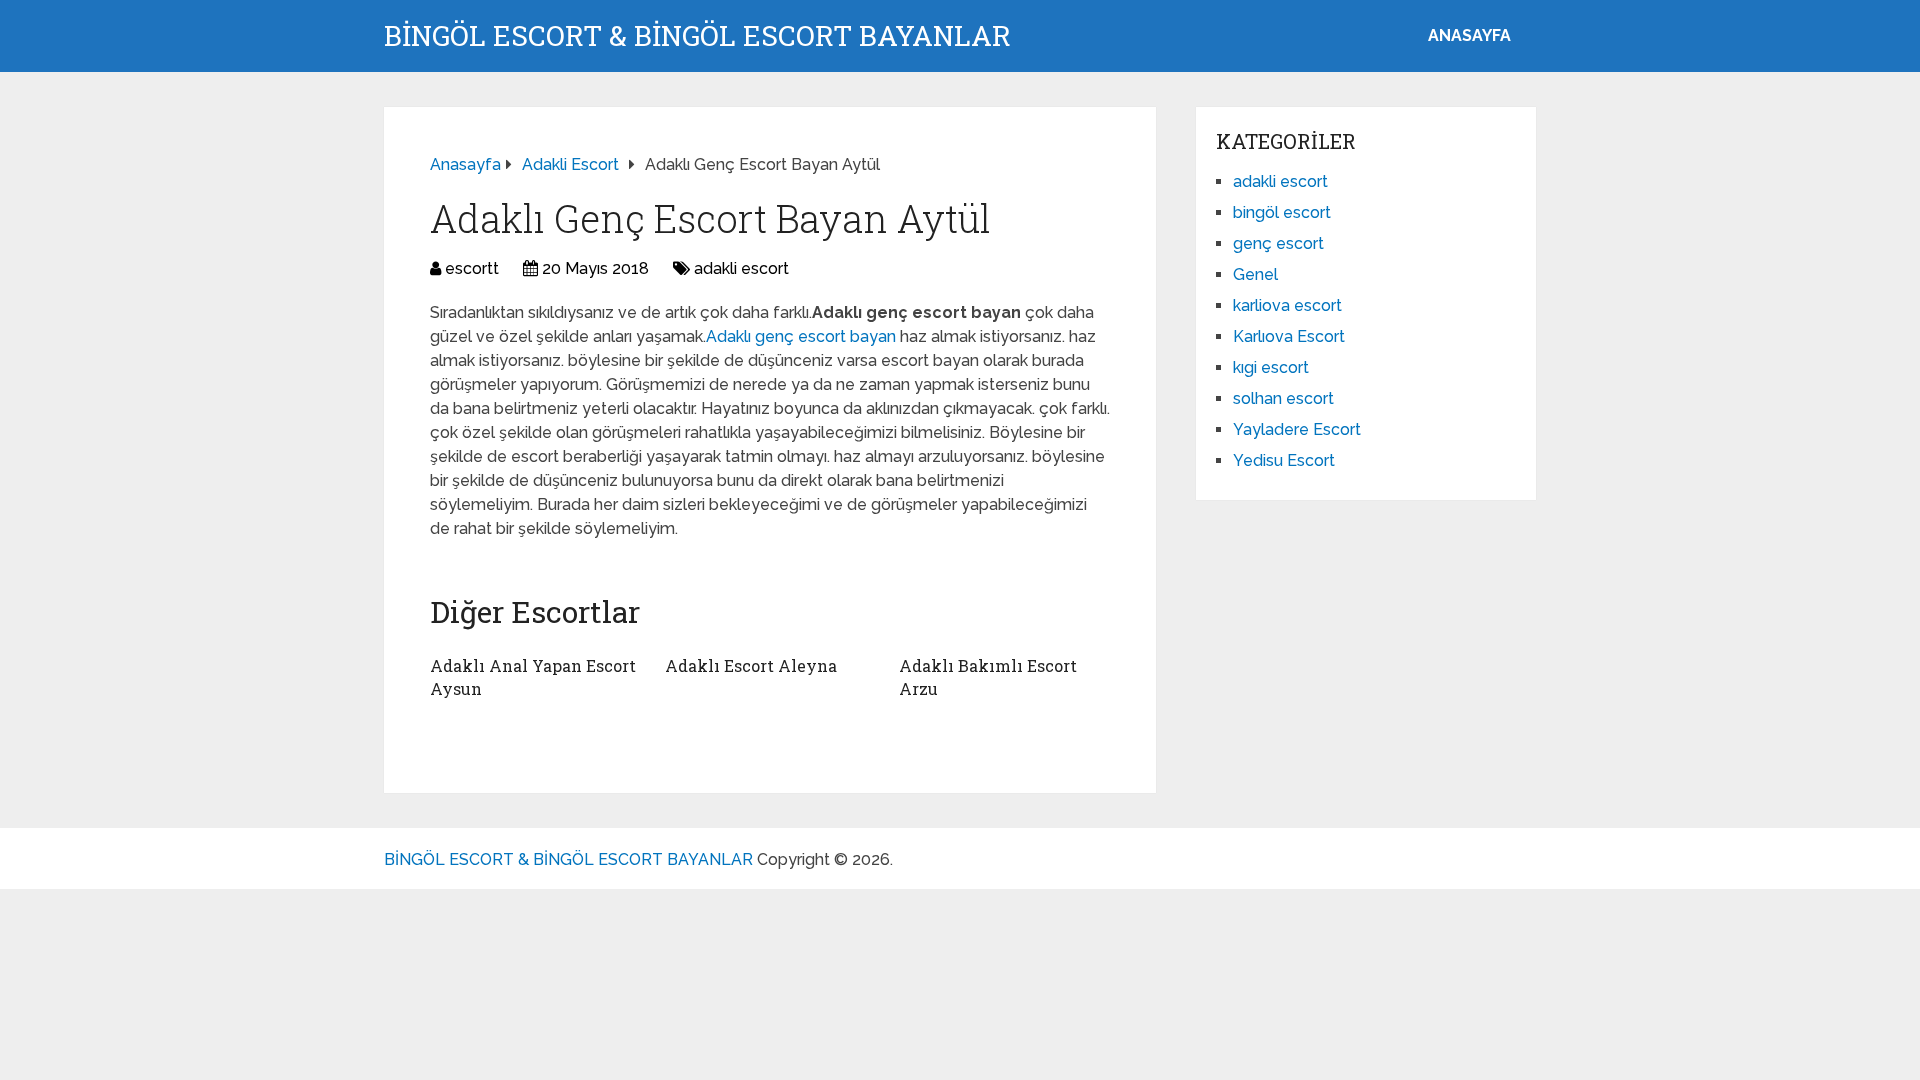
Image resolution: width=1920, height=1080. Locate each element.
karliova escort (1287, 305)
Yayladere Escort (1297, 429)
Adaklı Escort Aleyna (751, 665)
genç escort (1278, 243)
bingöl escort (1282, 212)
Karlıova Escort (1289, 336)
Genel (1255, 274)
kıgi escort (1271, 367)
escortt (472, 268)
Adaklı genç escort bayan (803, 336)
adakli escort (741, 268)
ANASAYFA (1469, 35)
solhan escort (1283, 398)
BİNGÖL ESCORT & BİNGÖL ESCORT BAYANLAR (697, 36)
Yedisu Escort (1284, 460)
